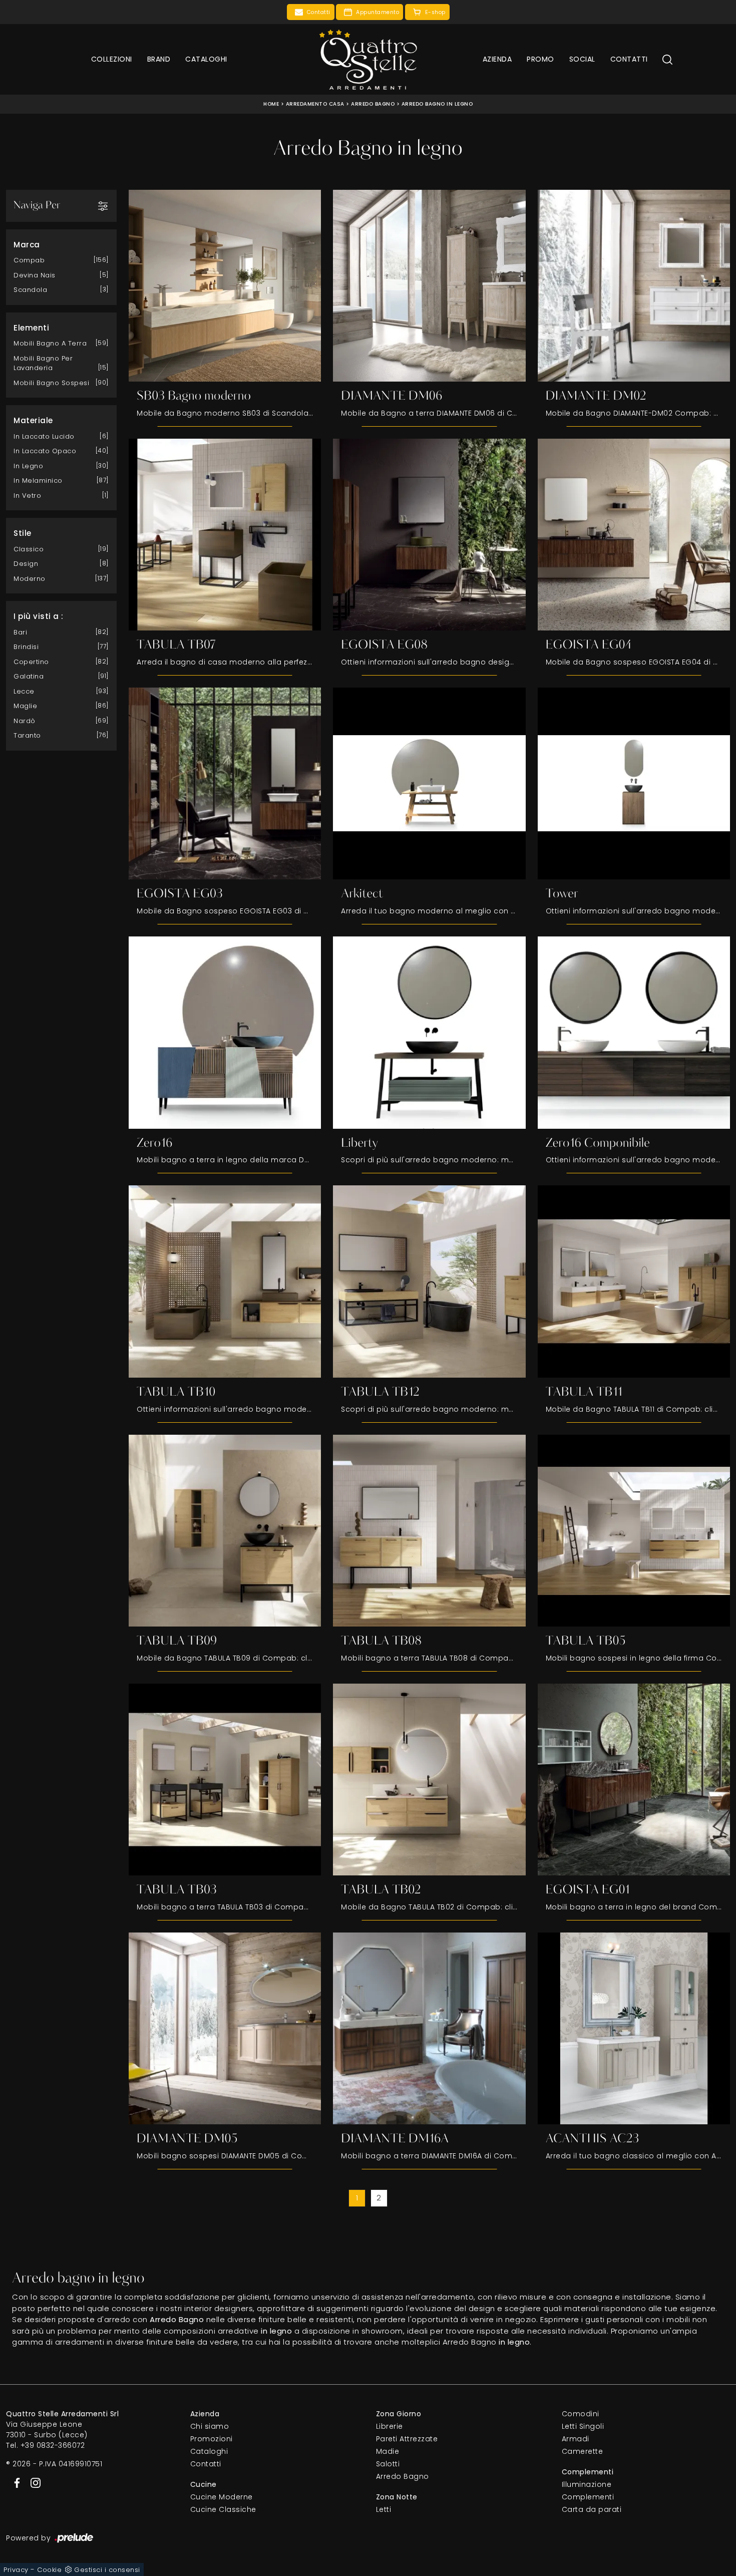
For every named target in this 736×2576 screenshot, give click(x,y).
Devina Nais (35, 275)
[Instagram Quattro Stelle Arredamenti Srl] (33, 2482)
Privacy (16, 2570)
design (26, 564)
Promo (540, 59)
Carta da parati (592, 2509)
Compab (29, 260)
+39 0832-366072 (53, 2445)
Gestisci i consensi (107, 2570)
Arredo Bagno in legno (437, 104)
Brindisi (26, 647)
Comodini (581, 2414)
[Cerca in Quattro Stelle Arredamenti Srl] (667, 59)
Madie (388, 2451)
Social (582, 59)
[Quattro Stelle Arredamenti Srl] (368, 59)
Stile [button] (23, 533)
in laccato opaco (45, 451)
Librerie (390, 2426)
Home (271, 104)
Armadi (576, 2439)
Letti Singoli (583, 2426)
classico (29, 549)
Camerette (583, 2451)
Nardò (25, 721)
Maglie (25, 706)
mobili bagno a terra (50, 343)
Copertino (31, 662)
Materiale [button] (33, 420)
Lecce (24, 691)
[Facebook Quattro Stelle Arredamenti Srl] (15, 2482)
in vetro (27, 496)
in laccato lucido (44, 436)
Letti (384, 2509)
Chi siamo (210, 2426)
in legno (28, 466)
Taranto (27, 735)
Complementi (588, 2497)
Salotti (388, 2464)
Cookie (49, 2570)
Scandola (30, 290)
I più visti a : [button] (39, 616)
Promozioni (212, 2439)
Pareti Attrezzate (407, 2439)
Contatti (629, 59)
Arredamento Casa (315, 104)
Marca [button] (27, 245)
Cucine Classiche (223, 2509)
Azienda (497, 59)
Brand (159, 59)
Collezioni (112, 59)
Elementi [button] (31, 328)
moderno (30, 579)
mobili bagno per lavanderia (43, 363)
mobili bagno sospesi (51, 383)
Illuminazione (587, 2484)
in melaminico (38, 480)
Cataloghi (206, 59)
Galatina (29, 676)
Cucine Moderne (222, 2497)
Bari (20, 632)
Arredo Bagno (373, 104)
